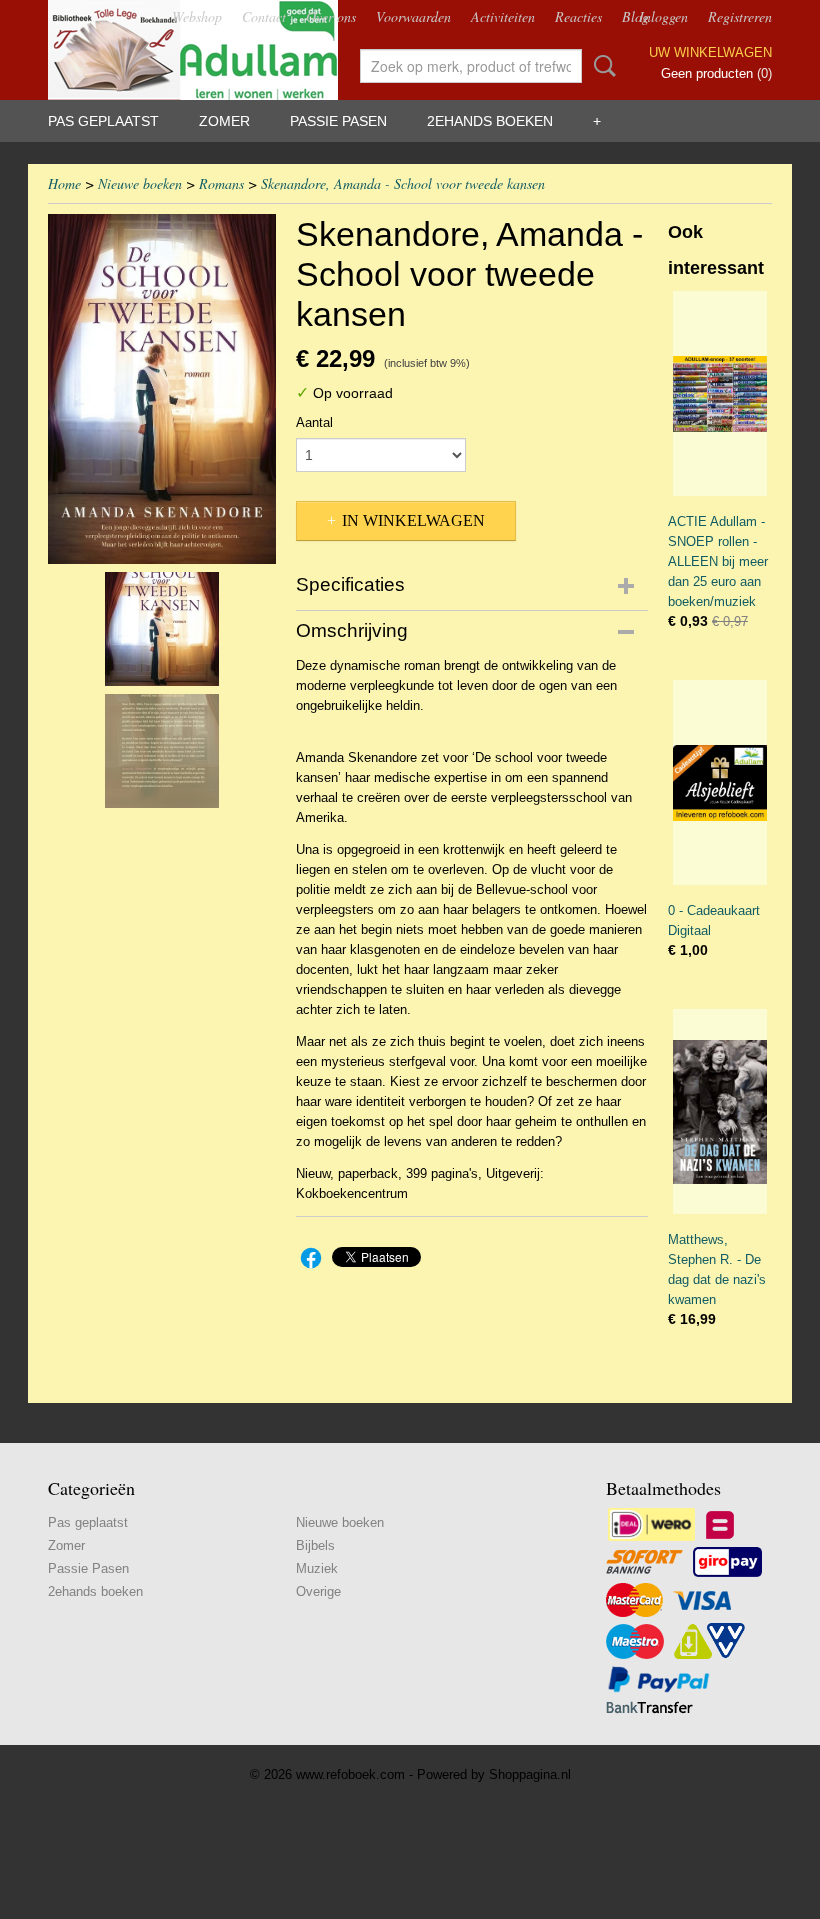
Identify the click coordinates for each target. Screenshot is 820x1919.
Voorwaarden (413, 16)
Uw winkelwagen (710, 52)
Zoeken (601, 66)
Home (64, 183)
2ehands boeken (490, 121)
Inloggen (663, 16)
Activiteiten (503, 16)
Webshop (197, 16)
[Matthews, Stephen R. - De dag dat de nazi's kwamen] (720, 1111)
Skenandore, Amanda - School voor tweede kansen (403, 183)
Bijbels (315, 1545)
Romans (221, 183)
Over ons (331, 16)
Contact (264, 16)
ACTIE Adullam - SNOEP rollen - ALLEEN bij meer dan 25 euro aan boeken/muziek (718, 561)
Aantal (314, 422)
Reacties (578, 16)
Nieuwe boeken (140, 183)
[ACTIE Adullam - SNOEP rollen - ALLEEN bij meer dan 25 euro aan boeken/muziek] (720, 393)
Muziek (317, 1568)
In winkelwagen (413, 520)
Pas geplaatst (103, 121)
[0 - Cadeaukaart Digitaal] (720, 782)
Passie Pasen (338, 121)
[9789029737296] (162, 389)
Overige (318, 1591)
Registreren (740, 16)
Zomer (224, 121)
